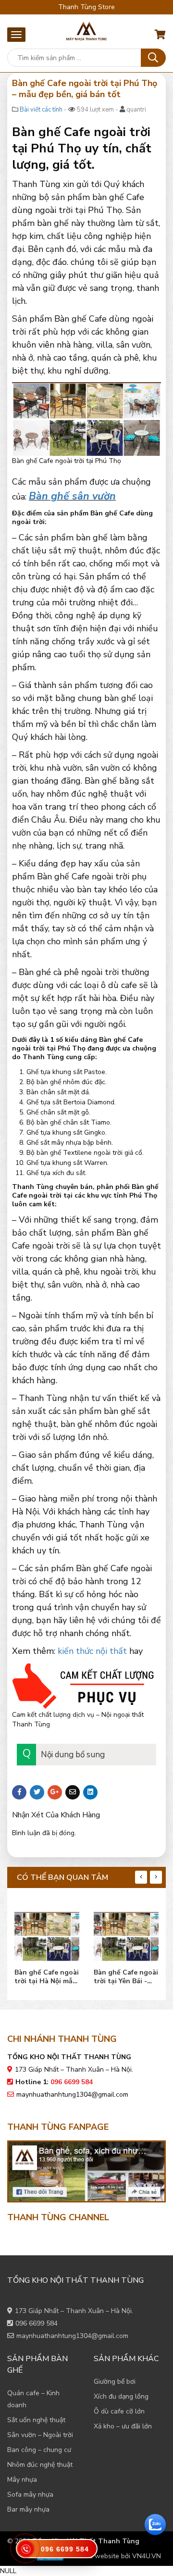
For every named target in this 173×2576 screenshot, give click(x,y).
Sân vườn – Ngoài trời (40, 2435)
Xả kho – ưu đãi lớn (123, 2426)
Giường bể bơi (115, 2382)
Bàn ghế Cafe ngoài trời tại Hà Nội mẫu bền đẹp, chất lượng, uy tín (47, 1977)
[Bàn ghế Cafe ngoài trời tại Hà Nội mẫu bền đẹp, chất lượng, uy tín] (47, 1934)
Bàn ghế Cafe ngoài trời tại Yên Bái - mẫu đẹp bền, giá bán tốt (126, 1977)
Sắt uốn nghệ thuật (36, 2420)
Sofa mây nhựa (30, 2495)
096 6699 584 (37, 2323)
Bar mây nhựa (28, 2509)
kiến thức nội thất (92, 1651)
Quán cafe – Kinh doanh (33, 2399)
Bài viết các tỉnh (41, 110)
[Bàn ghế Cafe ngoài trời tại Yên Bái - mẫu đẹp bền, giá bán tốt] (126, 1934)
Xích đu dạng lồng (121, 2396)
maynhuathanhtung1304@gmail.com (72, 2095)
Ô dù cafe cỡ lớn (119, 2411)
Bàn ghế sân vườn (72, 496)
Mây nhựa (22, 2480)
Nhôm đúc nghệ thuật (40, 2465)
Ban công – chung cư (39, 2450)
